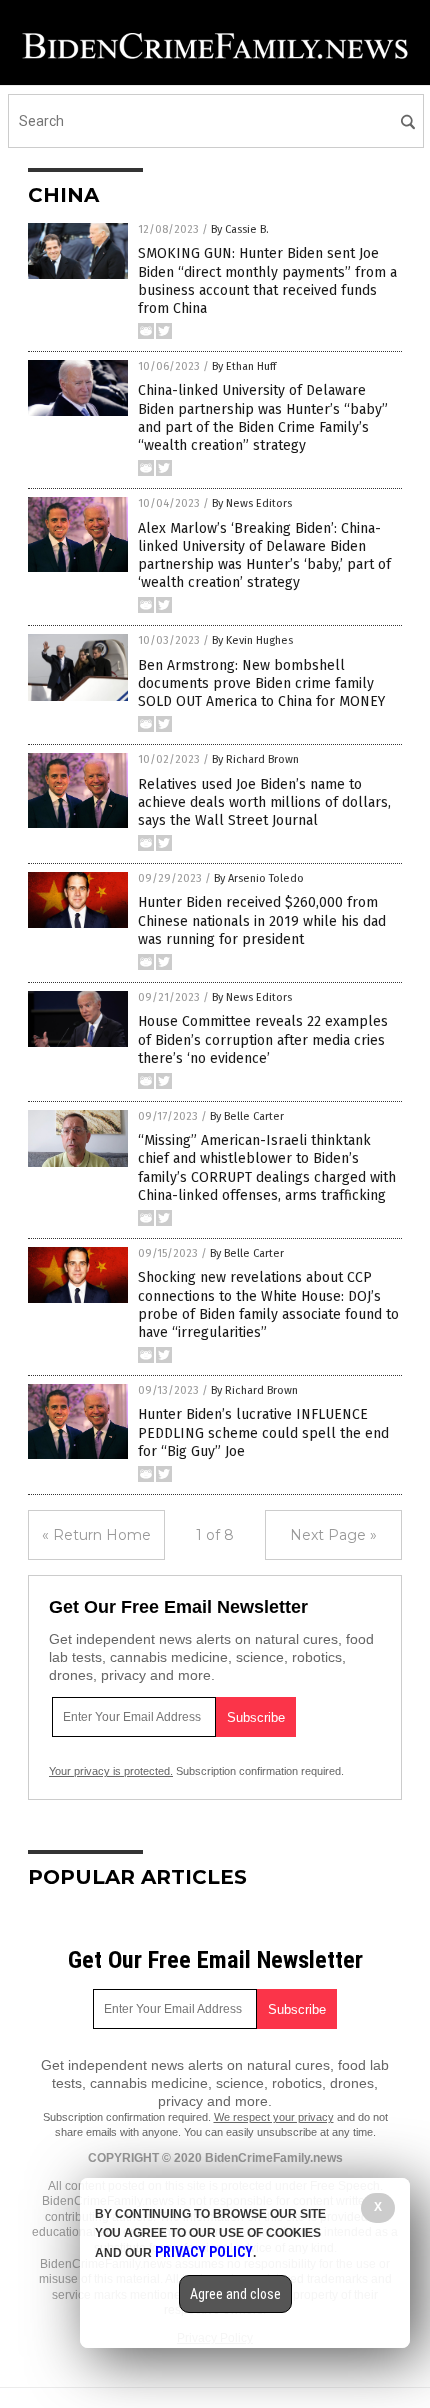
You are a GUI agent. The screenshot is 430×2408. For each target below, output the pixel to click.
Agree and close (235, 2294)
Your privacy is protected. (111, 1771)
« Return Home (96, 1535)
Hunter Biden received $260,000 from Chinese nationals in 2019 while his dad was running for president (262, 920)
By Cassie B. (240, 229)
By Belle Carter (247, 1116)
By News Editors (252, 503)
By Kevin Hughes (252, 640)
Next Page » (333, 1535)
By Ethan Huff (244, 366)
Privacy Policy (204, 2252)
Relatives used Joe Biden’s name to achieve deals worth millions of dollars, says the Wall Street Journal (264, 802)
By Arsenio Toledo (259, 878)
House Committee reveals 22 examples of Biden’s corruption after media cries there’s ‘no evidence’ (263, 1039)
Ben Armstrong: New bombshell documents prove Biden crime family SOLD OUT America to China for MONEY (261, 683)
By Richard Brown (255, 759)
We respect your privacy (274, 2117)
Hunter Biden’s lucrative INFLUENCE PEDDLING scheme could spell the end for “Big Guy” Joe (263, 1432)
